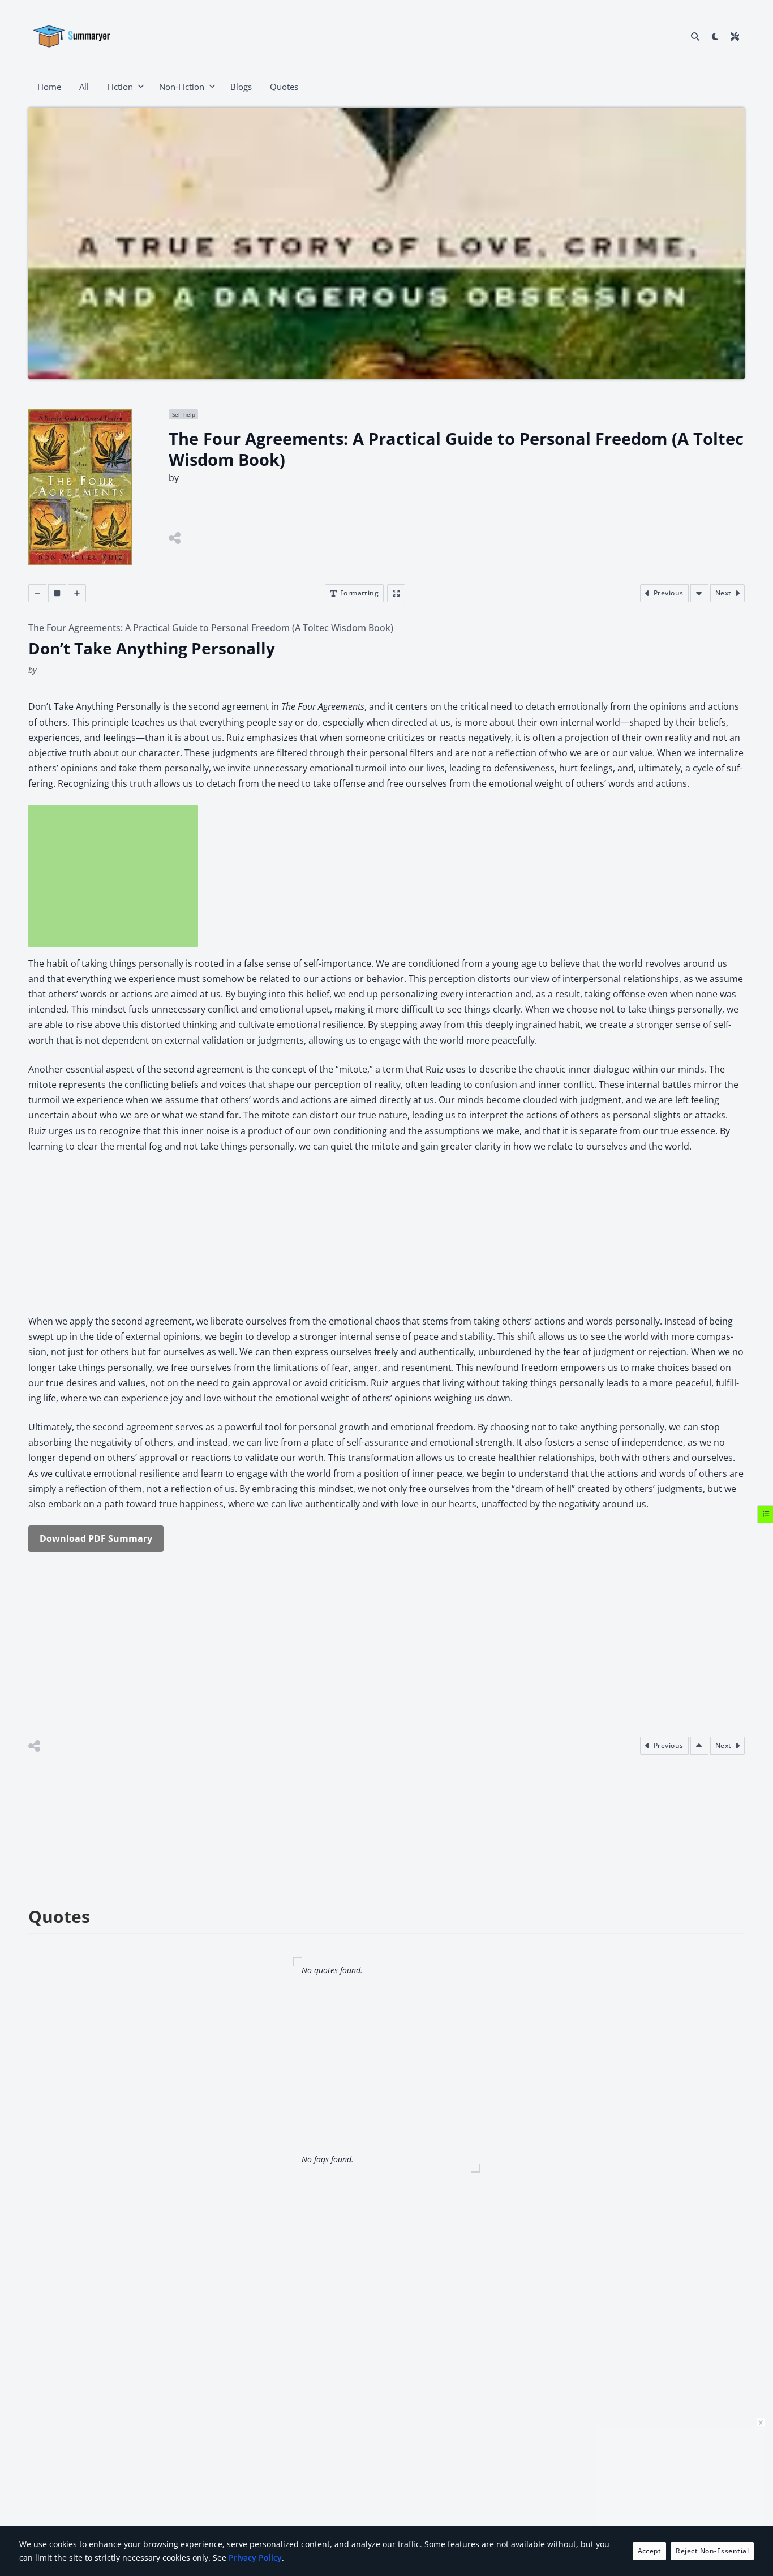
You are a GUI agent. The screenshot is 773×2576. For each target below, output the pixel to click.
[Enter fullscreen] (396, 593)
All (84, 87)
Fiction (120, 87)
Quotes (284, 87)
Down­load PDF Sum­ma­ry (96, 1538)
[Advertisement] (113, 876)
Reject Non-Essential (712, 2551)
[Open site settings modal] (735, 36)
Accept (650, 2551)
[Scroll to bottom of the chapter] (699, 593)
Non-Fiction (182, 87)
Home (49, 87)
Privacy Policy (255, 2558)
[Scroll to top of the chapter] (699, 1746)
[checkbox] (715, 36)
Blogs (241, 87)
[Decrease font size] (37, 593)
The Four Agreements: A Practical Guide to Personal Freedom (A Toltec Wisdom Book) (211, 628)
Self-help (184, 414)
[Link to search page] (695, 36)
